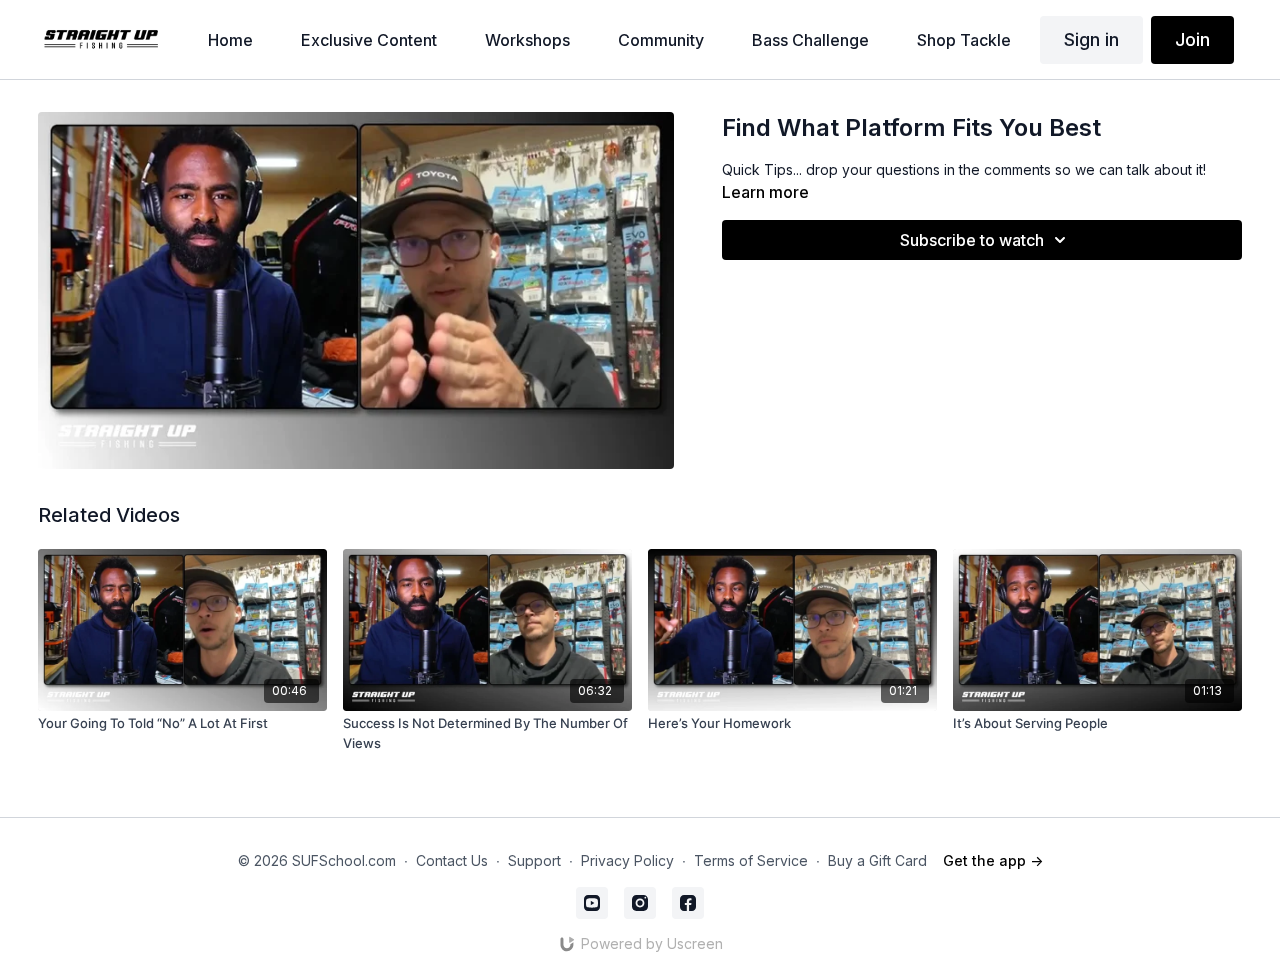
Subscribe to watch (972, 240)
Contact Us (452, 860)
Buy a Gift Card (877, 860)
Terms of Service (751, 860)
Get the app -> (993, 860)
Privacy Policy (627, 860)
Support (534, 860)
